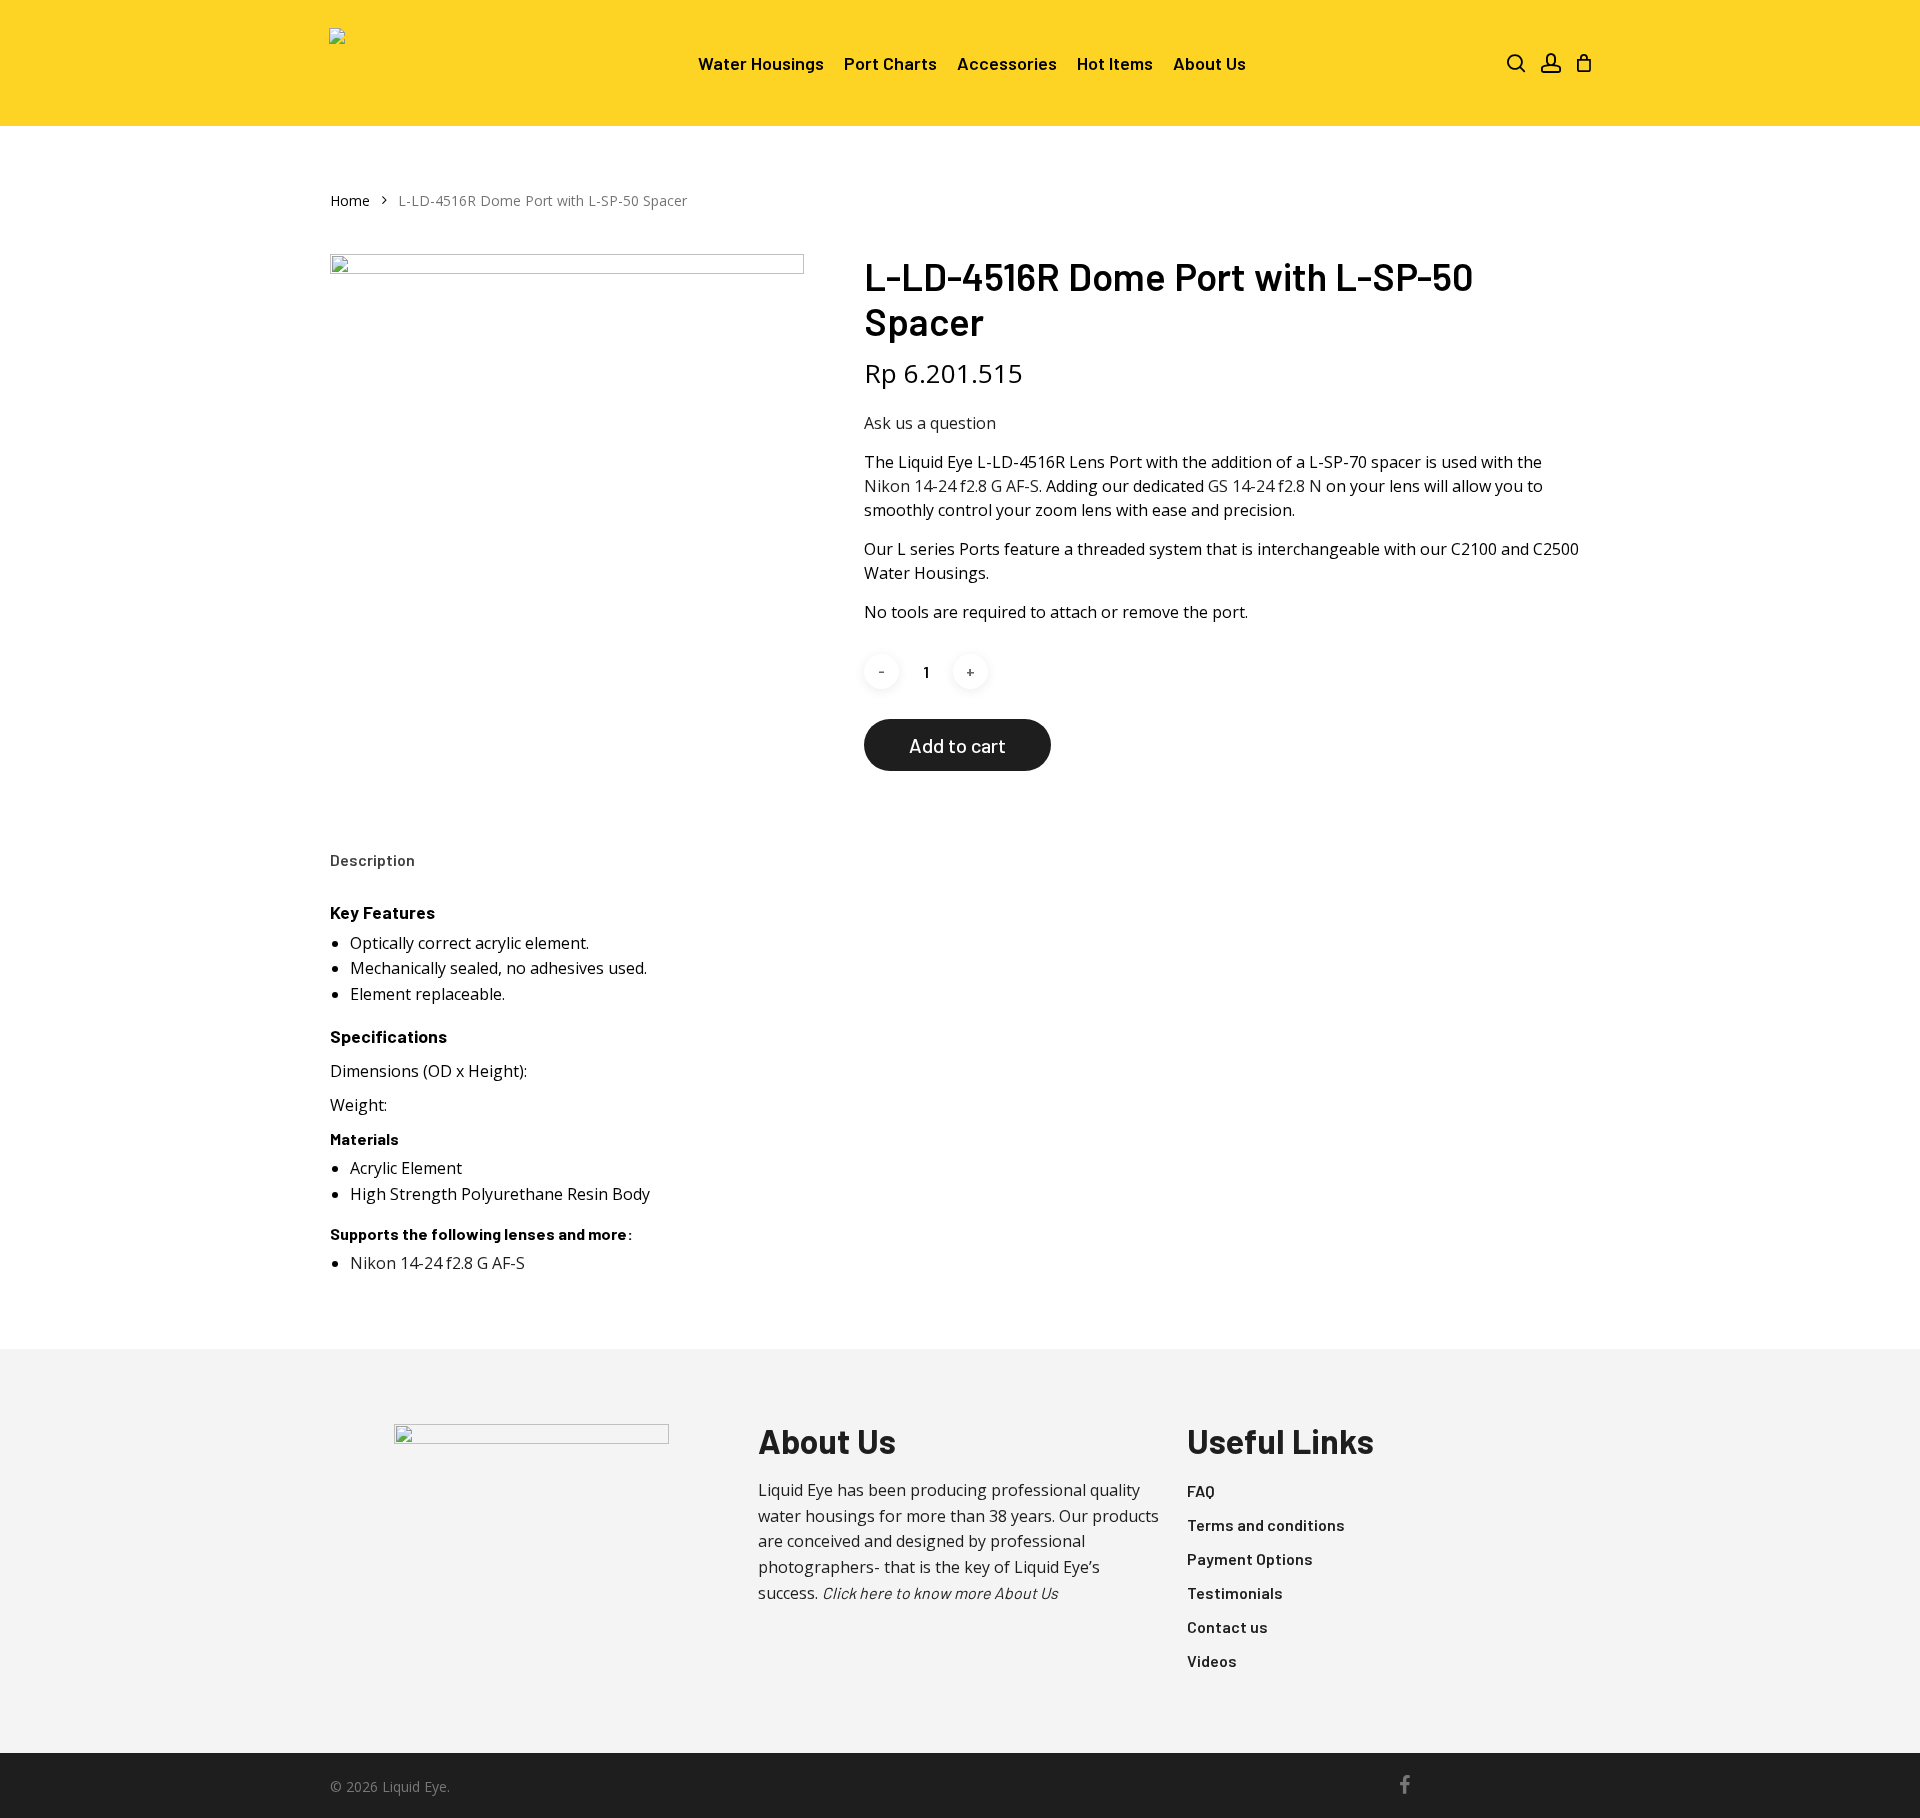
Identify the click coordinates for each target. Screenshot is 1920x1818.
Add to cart (957, 745)
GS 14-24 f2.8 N (1265, 486)
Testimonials (1235, 1592)
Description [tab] (372, 859)
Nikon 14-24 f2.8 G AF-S (951, 486)
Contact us (1227, 1626)
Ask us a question (930, 423)
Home (350, 200)
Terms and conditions (1266, 1524)
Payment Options (1250, 1558)
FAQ (1201, 1490)
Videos (1212, 1660)
